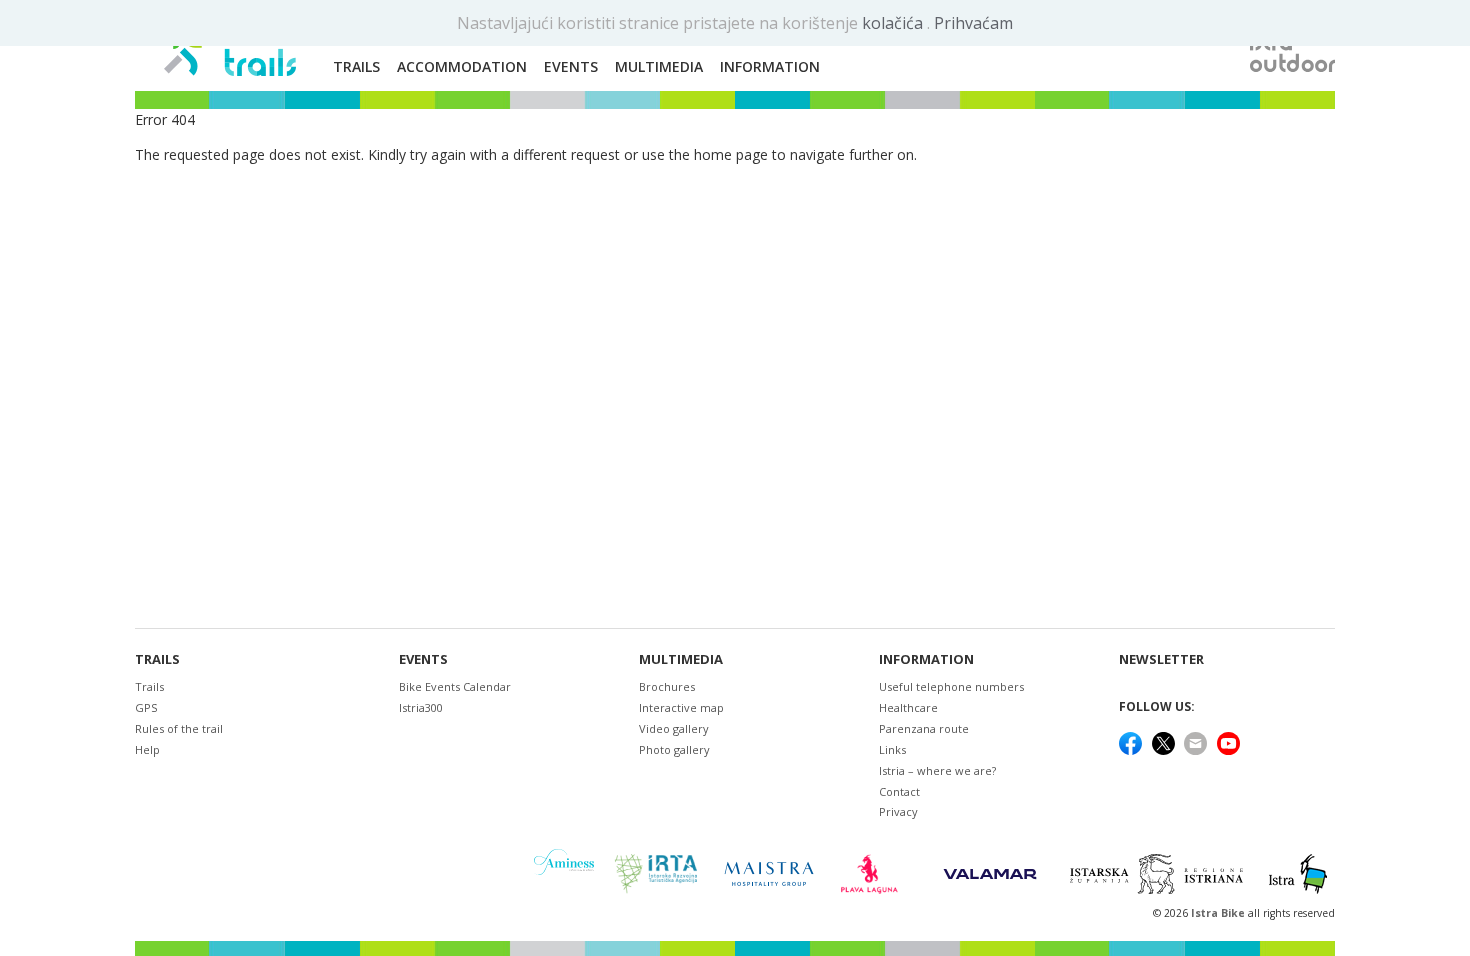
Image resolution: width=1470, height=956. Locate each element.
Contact (899, 791)
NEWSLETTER (1161, 659)
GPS (146, 707)
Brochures (667, 686)
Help (147, 749)
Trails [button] (356, 66)
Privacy (898, 811)
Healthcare (908, 707)
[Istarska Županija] (1159, 874)
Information (926, 659)
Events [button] (571, 66)
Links (892, 749)
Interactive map (681, 707)
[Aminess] (564, 873)
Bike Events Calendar (455, 686)
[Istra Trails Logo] (230, 46)
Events (423, 659)
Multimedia (681, 659)
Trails (157, 659)
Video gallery (674, 728)
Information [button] (770, 66)
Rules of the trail (179, 728)
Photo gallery (674, 749)
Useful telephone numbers (951, 686)
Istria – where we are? (937, 770)
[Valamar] (990, 874)
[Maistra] (769, 873)
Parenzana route (924, 728)
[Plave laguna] (875, 874)
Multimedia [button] (659, 66)
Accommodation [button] (462, 66)
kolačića (894, 23)
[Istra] (1298, 874)
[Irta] (655, 874)
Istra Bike (1219, 913)
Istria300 (421, 707)
